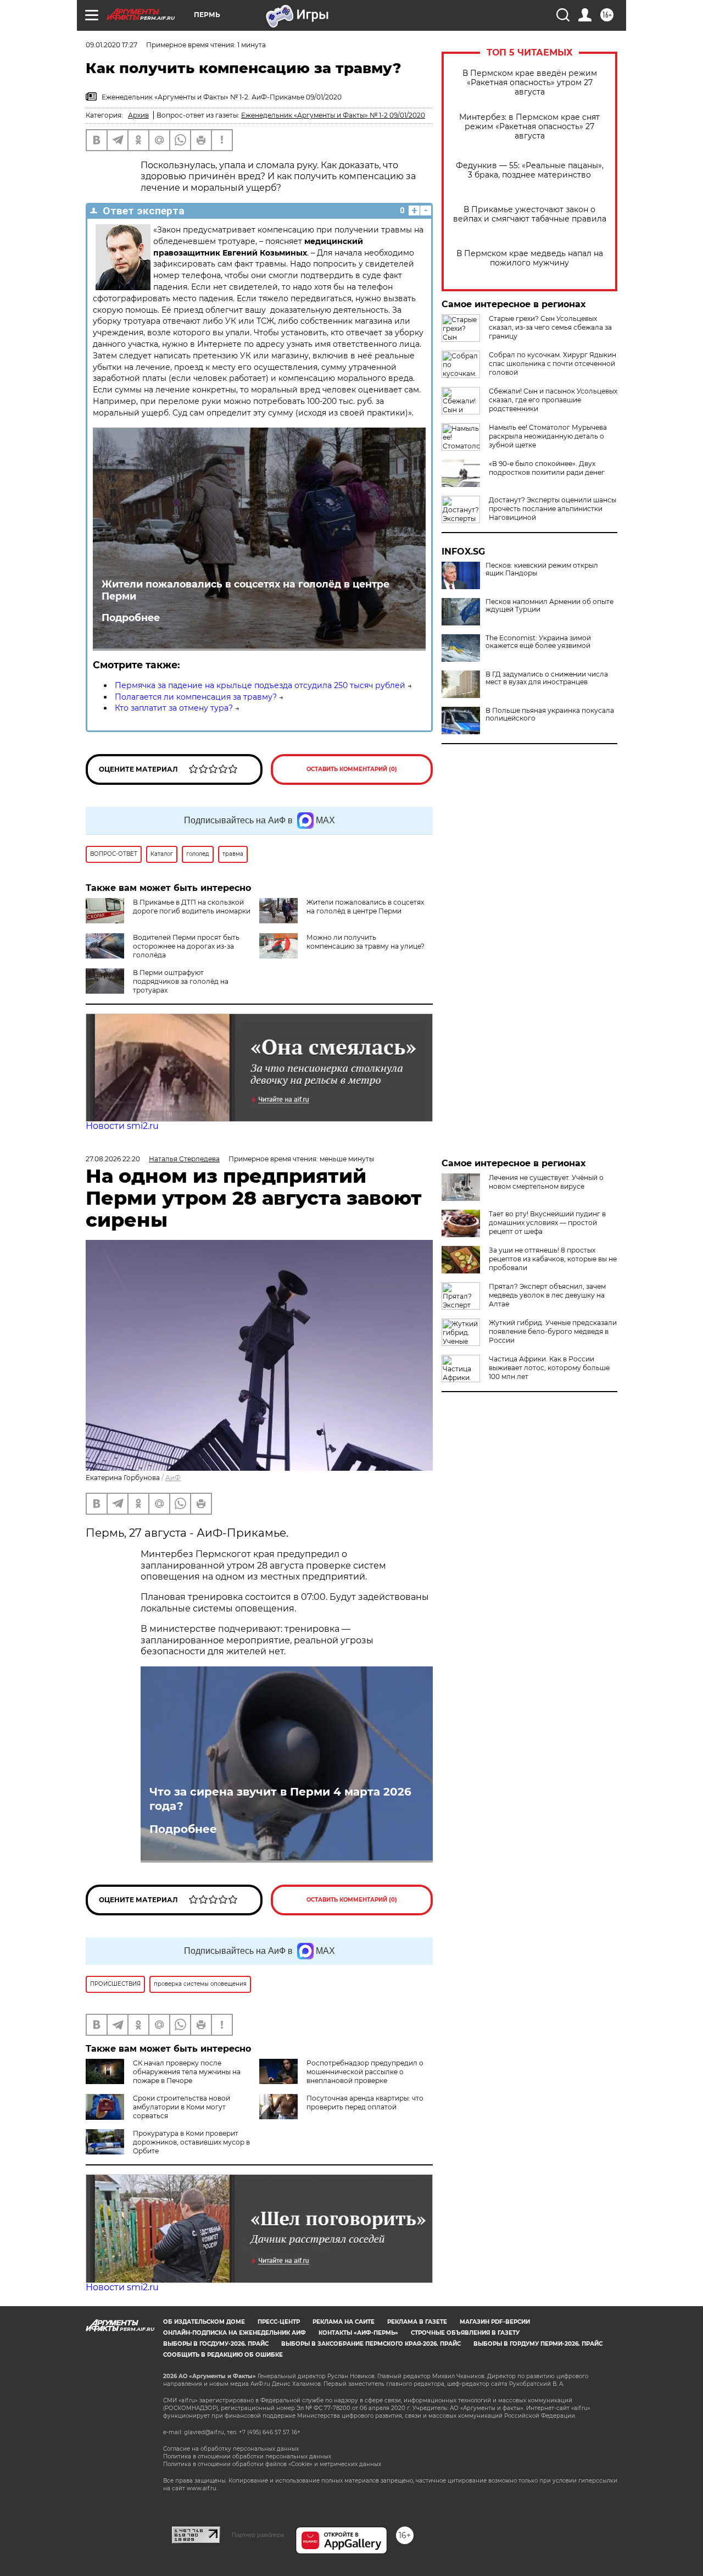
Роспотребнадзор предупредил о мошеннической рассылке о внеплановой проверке (365, 2072)
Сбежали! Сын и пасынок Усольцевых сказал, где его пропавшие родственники (553, 400)
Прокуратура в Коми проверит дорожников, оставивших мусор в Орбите (191, 2142)
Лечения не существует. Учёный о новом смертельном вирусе (546, 1182)
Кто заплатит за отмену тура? (174, 708)
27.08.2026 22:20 (113, 1159)
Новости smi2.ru (122, 1126)
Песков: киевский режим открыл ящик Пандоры (542, 569)
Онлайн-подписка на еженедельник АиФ (235, 2333)
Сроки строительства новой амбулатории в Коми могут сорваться (182, 2107)
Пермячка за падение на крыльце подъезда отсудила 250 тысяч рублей (260, 685)
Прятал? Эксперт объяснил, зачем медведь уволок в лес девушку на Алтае (547, 1295)
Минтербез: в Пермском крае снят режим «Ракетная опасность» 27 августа (529, 127)
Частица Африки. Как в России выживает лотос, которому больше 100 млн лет (549, 1368)
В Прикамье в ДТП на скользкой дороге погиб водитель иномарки (192, 907)
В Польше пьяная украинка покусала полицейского (550, 714)
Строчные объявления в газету (465, 2333)
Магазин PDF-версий (495, 2322)
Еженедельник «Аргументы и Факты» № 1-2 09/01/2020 (333, 115)
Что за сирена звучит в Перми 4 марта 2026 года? (280, 1799)
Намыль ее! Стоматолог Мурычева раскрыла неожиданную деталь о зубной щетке (548, 436)
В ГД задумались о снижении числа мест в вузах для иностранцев (547, 678)
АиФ (173, 1478)
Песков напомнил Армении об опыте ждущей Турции (549, 606)
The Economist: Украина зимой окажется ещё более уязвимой (538, 642)
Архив (138, 115)
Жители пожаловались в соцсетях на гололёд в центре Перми (246, 590)
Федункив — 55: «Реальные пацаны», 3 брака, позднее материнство (530, 170)
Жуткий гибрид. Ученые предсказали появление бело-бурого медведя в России (553, 1331)
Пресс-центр (279, 2322)
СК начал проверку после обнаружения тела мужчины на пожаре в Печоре (187, 2072)
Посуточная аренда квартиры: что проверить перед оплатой (365, 2103)
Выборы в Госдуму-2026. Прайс (216, 2344)
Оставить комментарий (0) (352, 769)
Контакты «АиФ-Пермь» (358, 2333)
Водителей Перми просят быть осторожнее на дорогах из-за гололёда (186, 946)
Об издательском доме (204, 2322)
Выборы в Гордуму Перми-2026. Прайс (538, 2344)
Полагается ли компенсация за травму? (196, 697)
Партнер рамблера (258, 2535)
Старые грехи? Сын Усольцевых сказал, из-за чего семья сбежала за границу (550, 327)
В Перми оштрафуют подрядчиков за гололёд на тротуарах (181, 981)
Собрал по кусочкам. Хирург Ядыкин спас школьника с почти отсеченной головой (553, 364)
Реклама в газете (417, 2322)
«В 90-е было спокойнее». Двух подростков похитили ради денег (547, 468)
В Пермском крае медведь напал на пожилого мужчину (530, 258)
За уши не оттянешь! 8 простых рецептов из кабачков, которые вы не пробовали (553, 1259)
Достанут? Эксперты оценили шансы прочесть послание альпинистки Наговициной (553, 509)
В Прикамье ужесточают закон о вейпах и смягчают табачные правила (530, 214)
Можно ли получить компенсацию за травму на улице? (366, 942)
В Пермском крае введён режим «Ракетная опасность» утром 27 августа (530, 83)
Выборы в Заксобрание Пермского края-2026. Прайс (371, 2344)
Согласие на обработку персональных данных (231, 2449)
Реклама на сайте (344, 2322)
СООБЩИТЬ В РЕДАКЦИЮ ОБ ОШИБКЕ (223, 2355)
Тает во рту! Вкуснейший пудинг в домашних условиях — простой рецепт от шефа (547, 1223)
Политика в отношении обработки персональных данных (247, 2456)
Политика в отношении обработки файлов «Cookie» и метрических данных (272, 2464)
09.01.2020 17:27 (111, 45)
